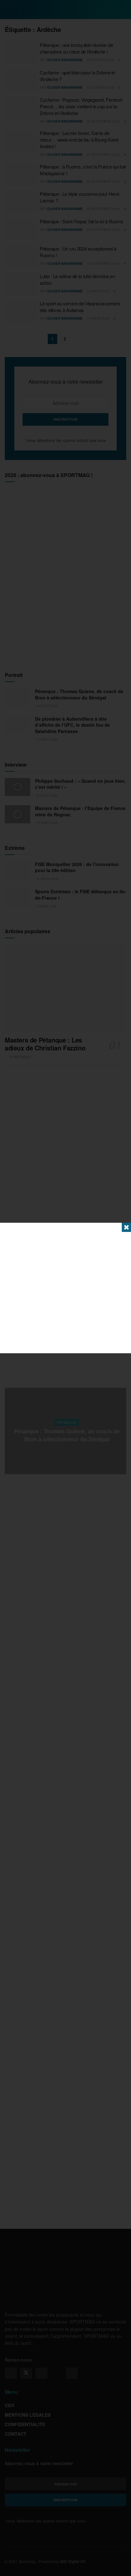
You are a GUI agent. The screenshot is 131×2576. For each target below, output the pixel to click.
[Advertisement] (65, 1288)
